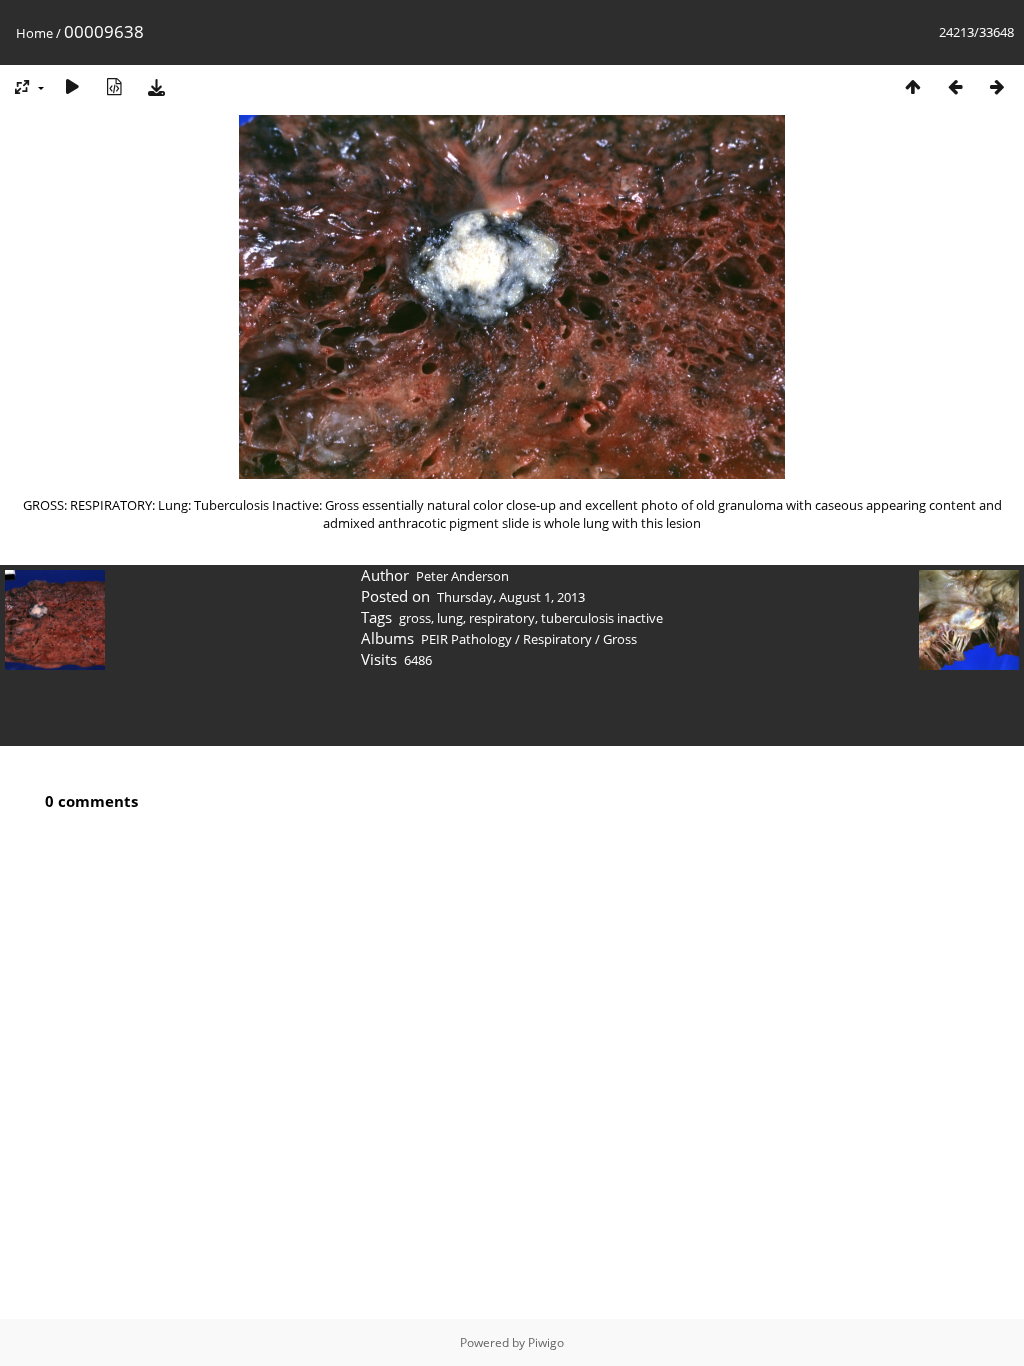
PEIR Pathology (466, 639)
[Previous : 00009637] (955, 86)
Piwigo (546, 1342)
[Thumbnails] (913, 86)
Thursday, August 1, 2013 (511, 597)
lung (450, 618)
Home (34, 33)
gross (415, 618)
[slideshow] (72, 86)
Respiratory (557, 639)
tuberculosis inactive (602, 618)
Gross (620, 639)
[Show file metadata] (114, 86)
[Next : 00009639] (997, 86)
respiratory (502, 618)
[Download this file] (156, 86)
